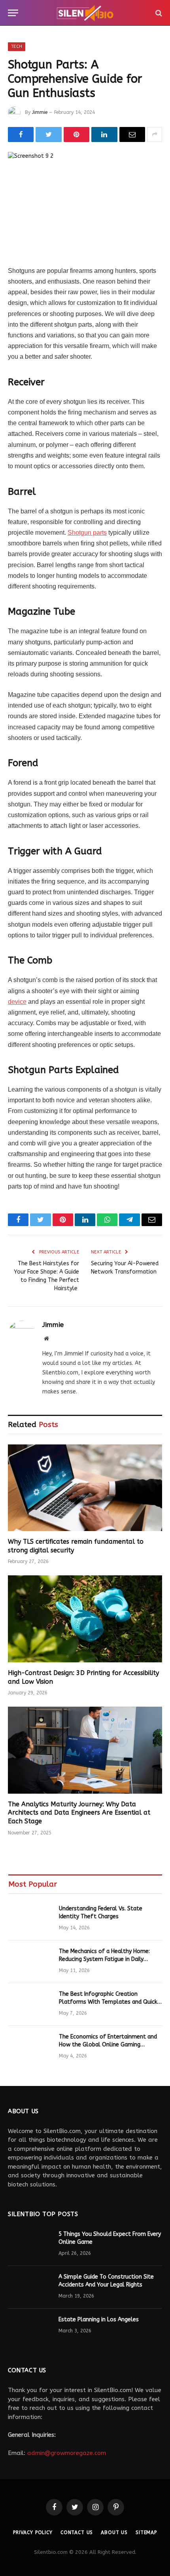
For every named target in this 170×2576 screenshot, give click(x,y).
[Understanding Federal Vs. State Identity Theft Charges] (30, 1919)
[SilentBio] (85, 13)
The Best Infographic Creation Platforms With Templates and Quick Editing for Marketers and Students (108, 2002)
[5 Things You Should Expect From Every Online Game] (30, 2245)
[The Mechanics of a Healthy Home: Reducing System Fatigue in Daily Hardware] (30, 1962)
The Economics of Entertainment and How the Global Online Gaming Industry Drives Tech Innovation (108, 2045)
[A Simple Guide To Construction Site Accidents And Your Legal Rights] (30, 2287)
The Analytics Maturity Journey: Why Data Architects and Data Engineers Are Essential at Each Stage (79, 1813)
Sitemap (146, 2532)
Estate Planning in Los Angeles (99, 2320)
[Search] (158, 13)
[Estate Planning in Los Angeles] (30, 2330)
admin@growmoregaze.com (67, 2453)
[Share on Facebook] (21, 134)
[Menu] (13, 13)
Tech (17, 46)
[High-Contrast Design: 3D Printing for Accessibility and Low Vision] (85, 1619)
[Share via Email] (132, 134)
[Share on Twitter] (48, 134)
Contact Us (77, 2532)
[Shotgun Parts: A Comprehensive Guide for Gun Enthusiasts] (85, 202)
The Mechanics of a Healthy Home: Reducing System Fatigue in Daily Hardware (104, 1959)
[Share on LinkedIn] (104, 134)
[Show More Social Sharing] (155, 134)
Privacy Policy (33, 2532)
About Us (114, 2532)
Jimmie (40, 112)
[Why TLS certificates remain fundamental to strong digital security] (85, 1488)
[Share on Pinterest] (76, 134)
